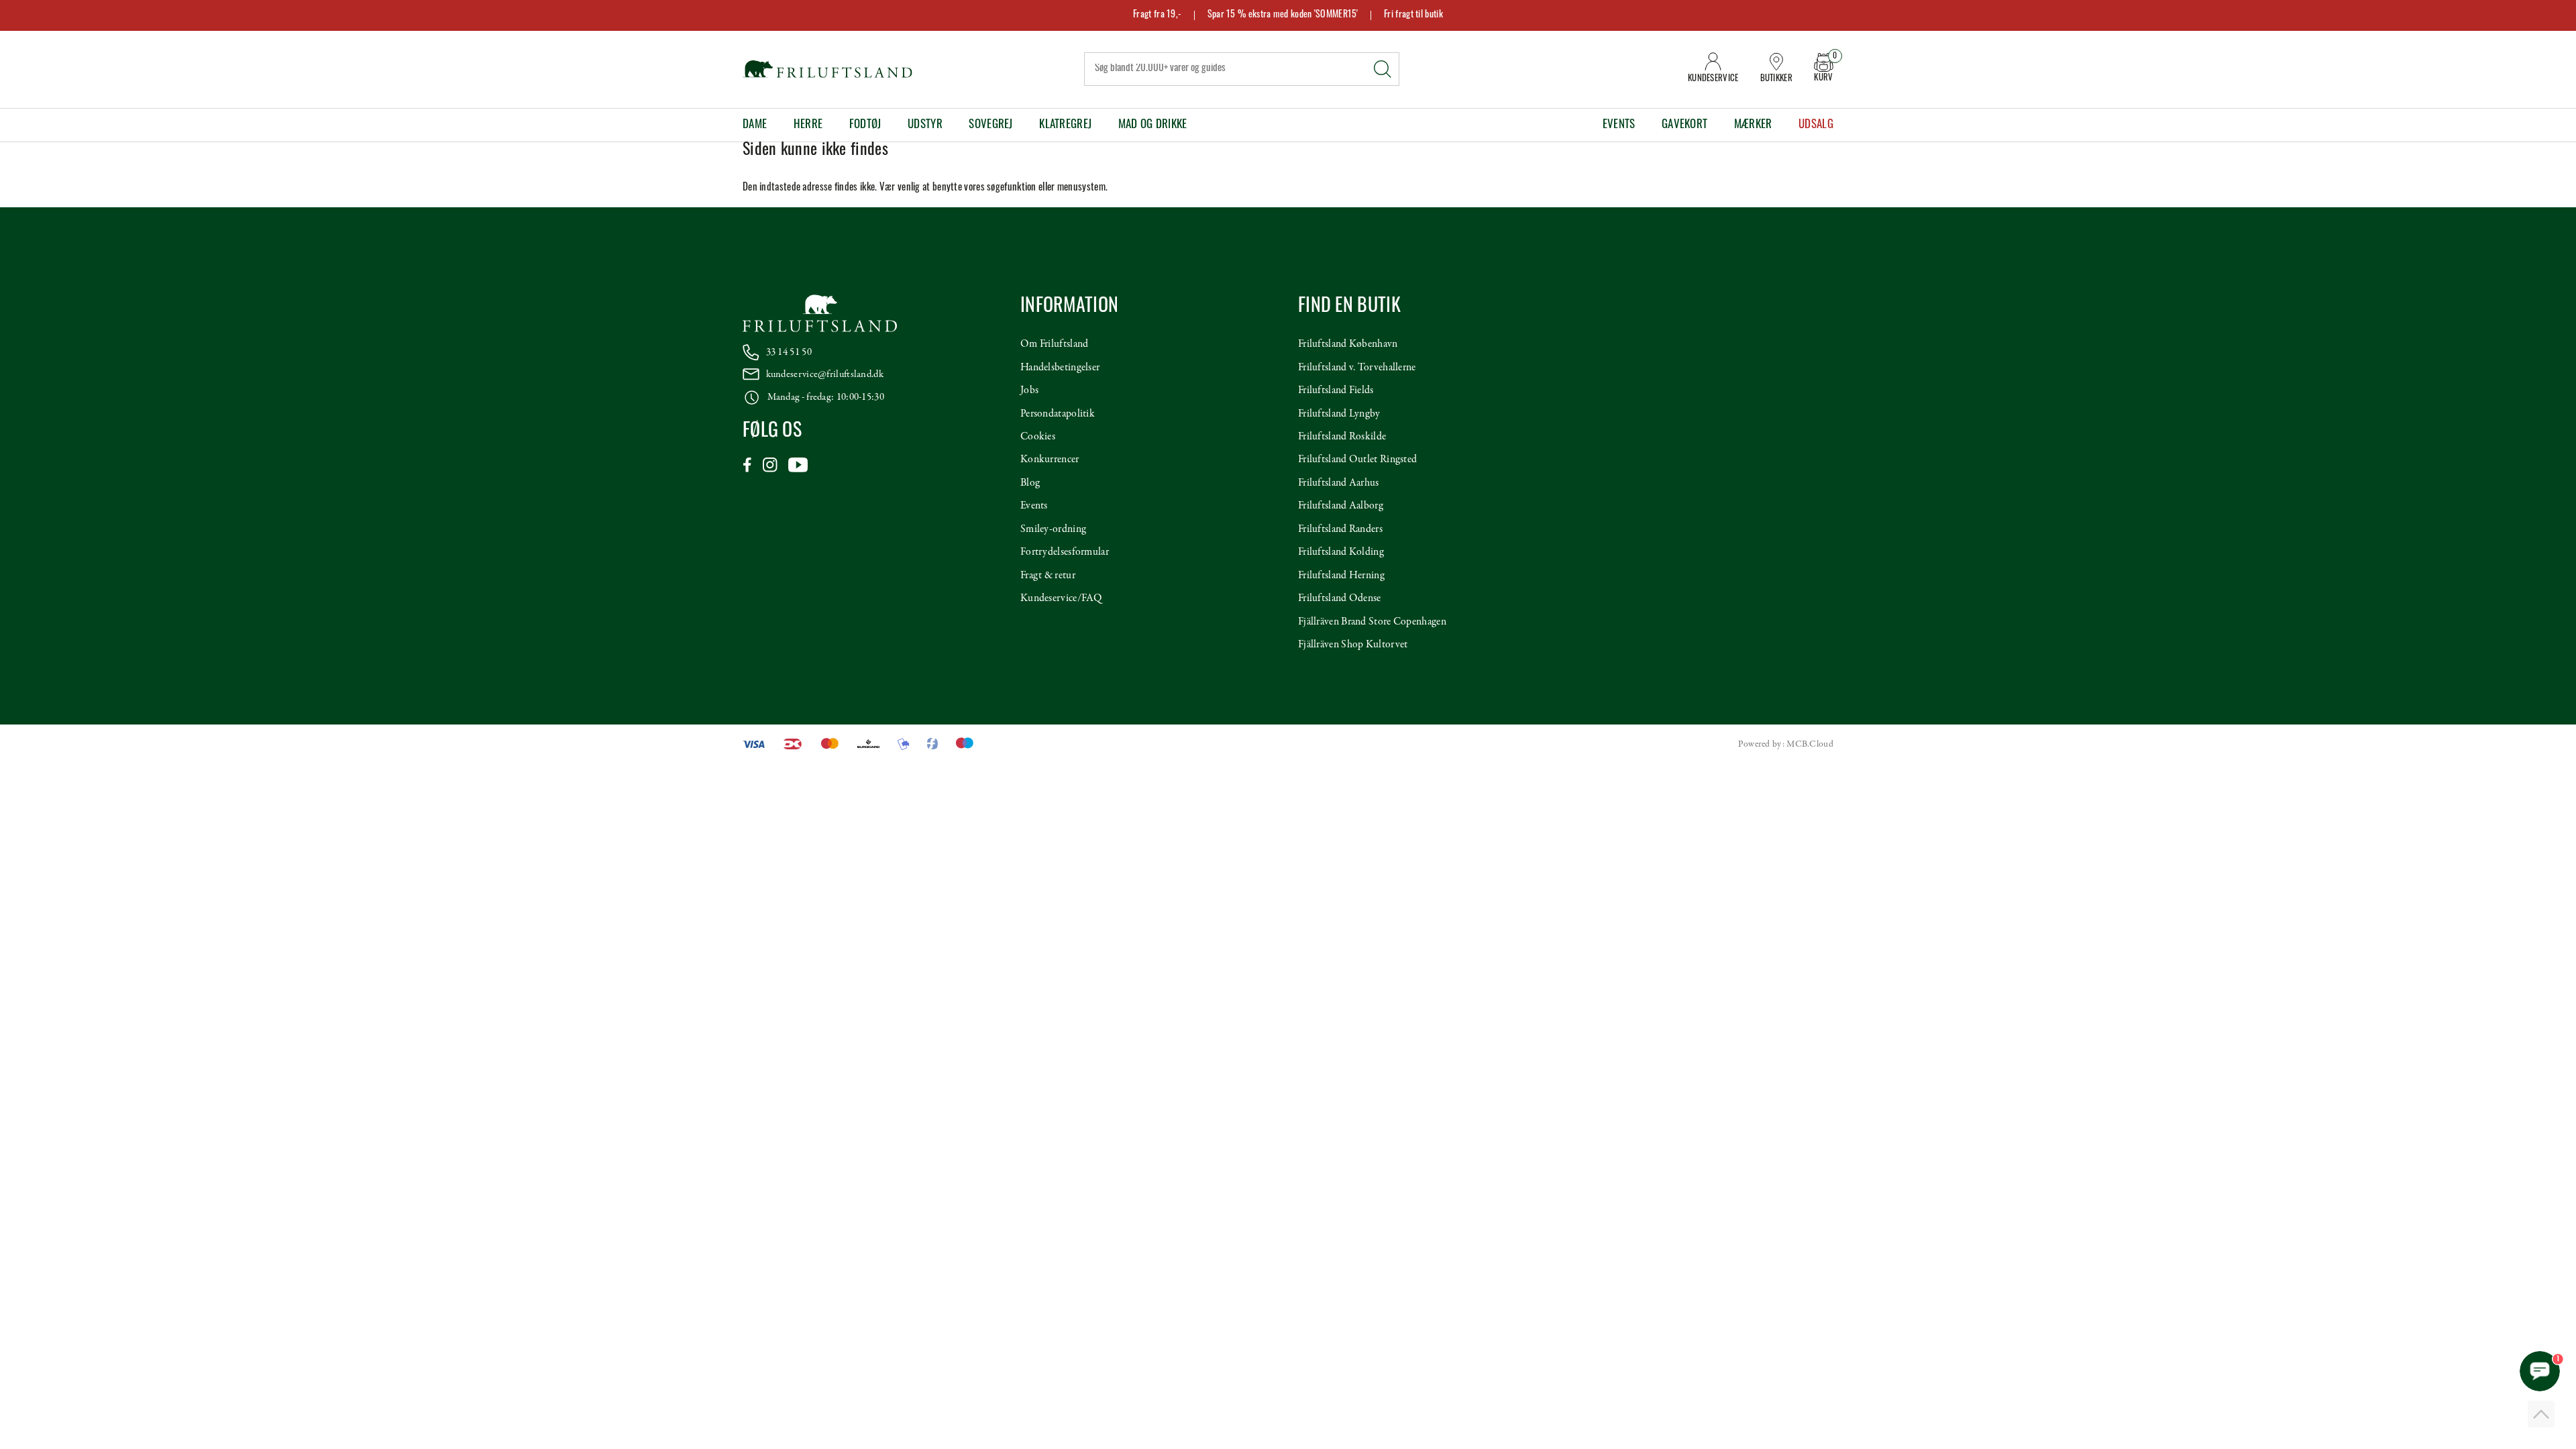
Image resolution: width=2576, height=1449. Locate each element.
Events (1619, 125)
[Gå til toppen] (2541, 1414)
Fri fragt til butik (1413, 15)
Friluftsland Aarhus (1339, 483)
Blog (1030, 483)
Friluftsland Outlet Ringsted (1357, 460)
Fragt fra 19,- (1157, 15)
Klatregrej (1065, 125)
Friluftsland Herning (1341, 576)
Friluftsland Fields (1336, 390)
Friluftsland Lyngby (1339, 414)
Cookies (1038, 437)
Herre (808, 125)
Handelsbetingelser (1060, 368)
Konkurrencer (1050, 460)
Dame (755, 125)
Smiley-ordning (1053, 529)
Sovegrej (990, 125)
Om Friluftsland (1055, 344)
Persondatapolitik (1058, 414)
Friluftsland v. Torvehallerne (1357, 368)
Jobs (1029, 390)
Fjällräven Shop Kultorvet (1353, 645)
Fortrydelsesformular (1065, 552)
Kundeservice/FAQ (1061, 598)
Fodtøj (865, 125)
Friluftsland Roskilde (1342, 437)
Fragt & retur (1048, 576)
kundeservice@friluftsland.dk (825, 374)
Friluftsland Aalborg (1341, 506)
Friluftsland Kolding (1341, 552)
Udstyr (925, 125)
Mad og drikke (1153, 125)
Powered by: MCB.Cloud (1786, 744)
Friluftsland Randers (1340, 529)
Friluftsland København (1348, 344)
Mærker (1753, 125)
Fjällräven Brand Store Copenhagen (1372, 622)
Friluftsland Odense (1340, 598)
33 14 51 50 (789, 352)
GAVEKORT (1684, 125)
